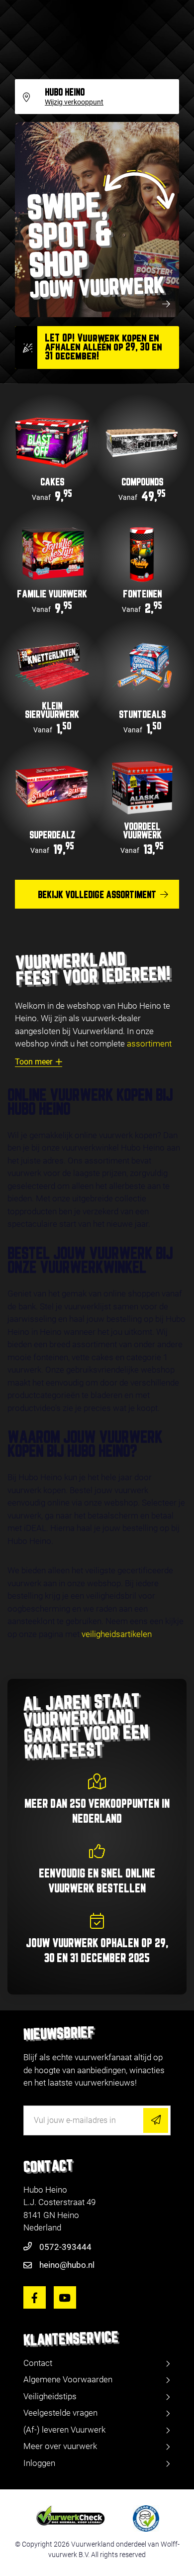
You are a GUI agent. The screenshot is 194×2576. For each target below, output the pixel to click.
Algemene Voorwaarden (68, 2379)
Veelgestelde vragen (60, 2413)
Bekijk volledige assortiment (97, 895)
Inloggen (39, 2463)
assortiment (149, 1044)
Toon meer (34, 1062)
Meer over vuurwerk (60, 2446)
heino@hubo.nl (67, 2265)
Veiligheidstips (50, 2396)
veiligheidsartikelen (117, 1634)
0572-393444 (65, 2247)
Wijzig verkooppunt (74, 103)
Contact (38, 2363)
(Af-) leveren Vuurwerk (64, 2430)
